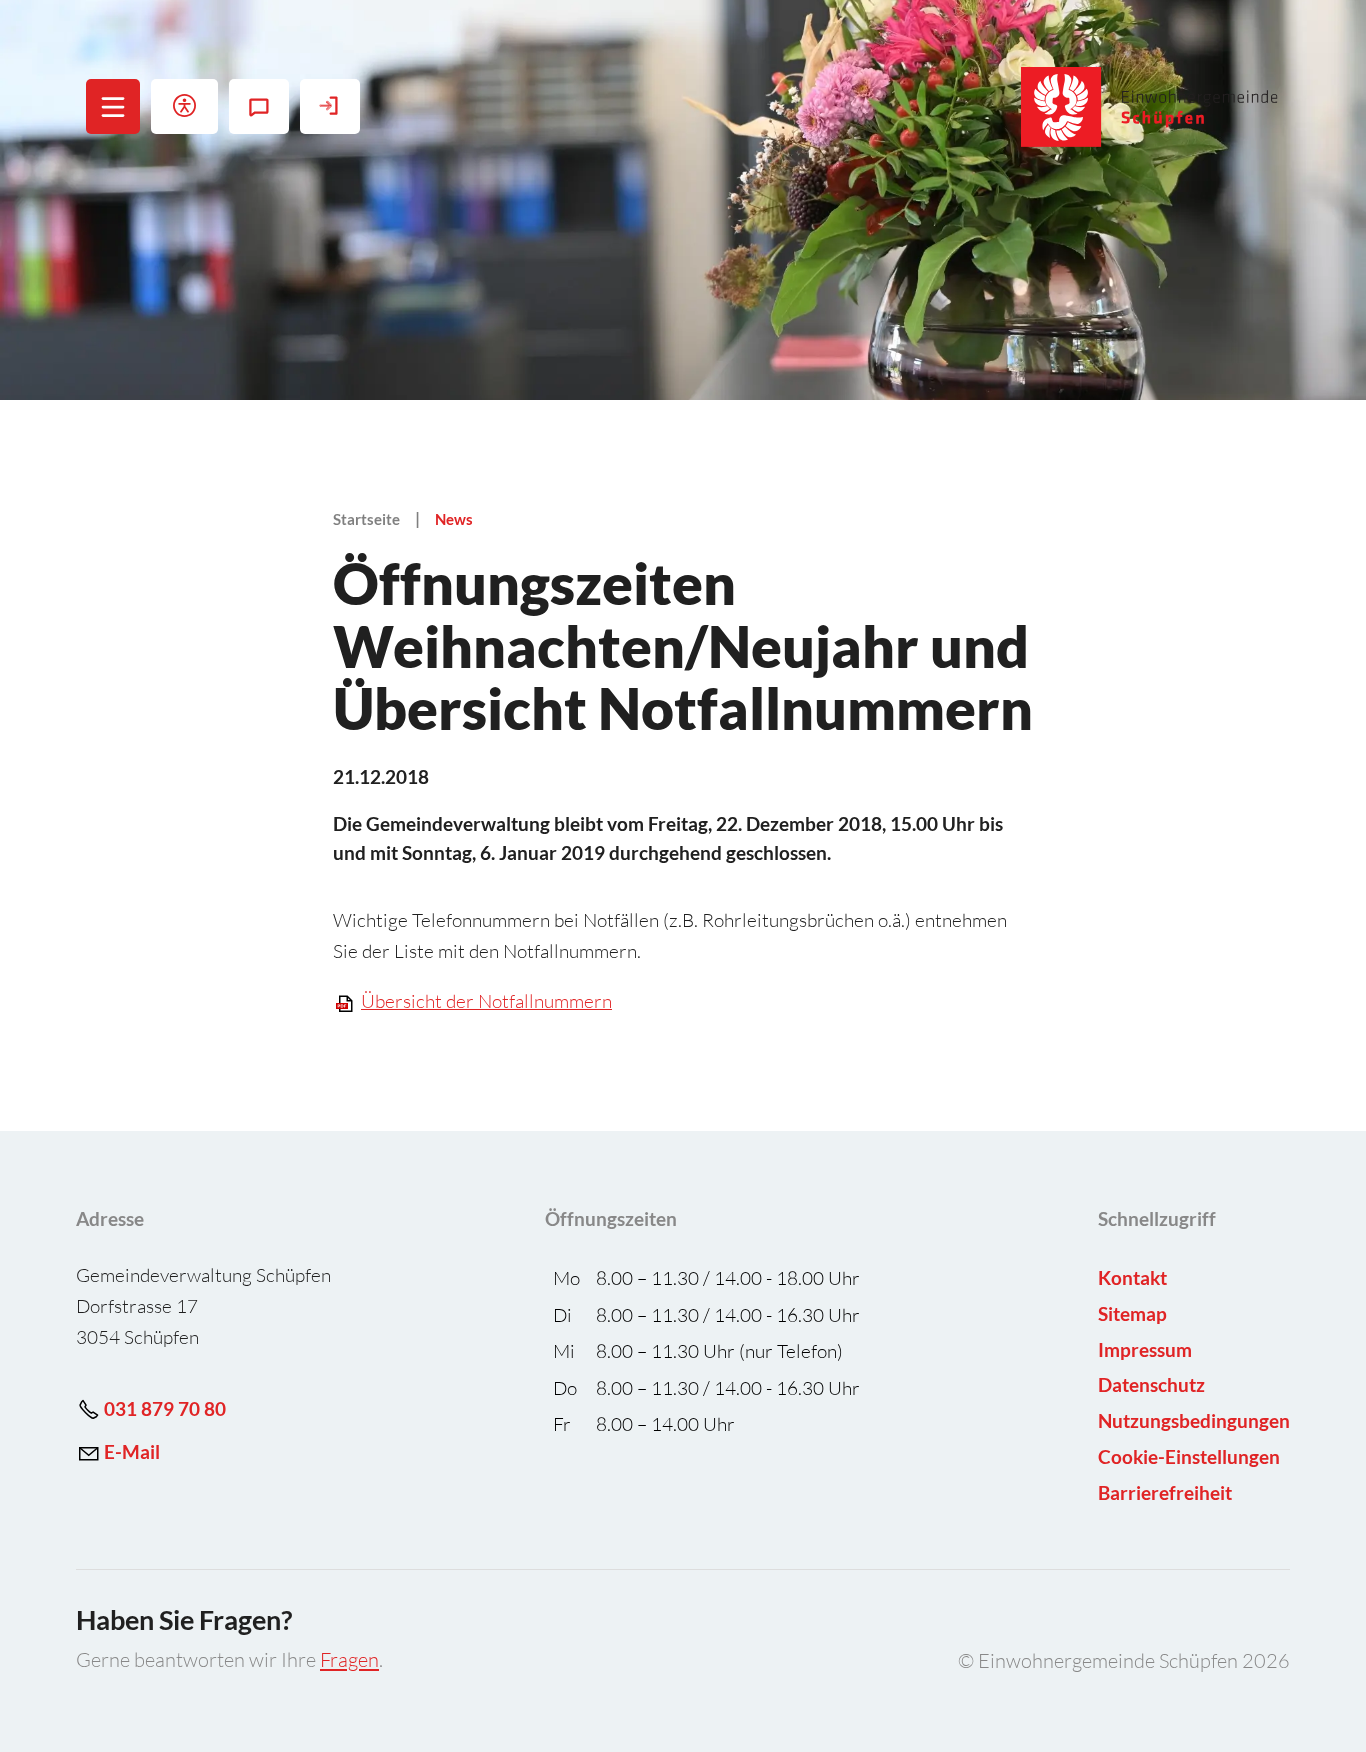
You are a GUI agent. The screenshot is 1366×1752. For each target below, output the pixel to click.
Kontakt (1132, 1277)
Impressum (1145, 1349)
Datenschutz (1151, 1384)
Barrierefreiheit (1165, 1492)
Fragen (349, 1659)
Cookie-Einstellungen (1189, 1456)
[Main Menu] (113, 107)
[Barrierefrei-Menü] (184, 106)
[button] (113, 106)
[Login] (330, 106)
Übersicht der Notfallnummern (486, 1001)
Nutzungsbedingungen (1194, 1420)
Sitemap (1132, 1313)
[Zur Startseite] (1150, 107)
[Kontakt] (259, 106)
